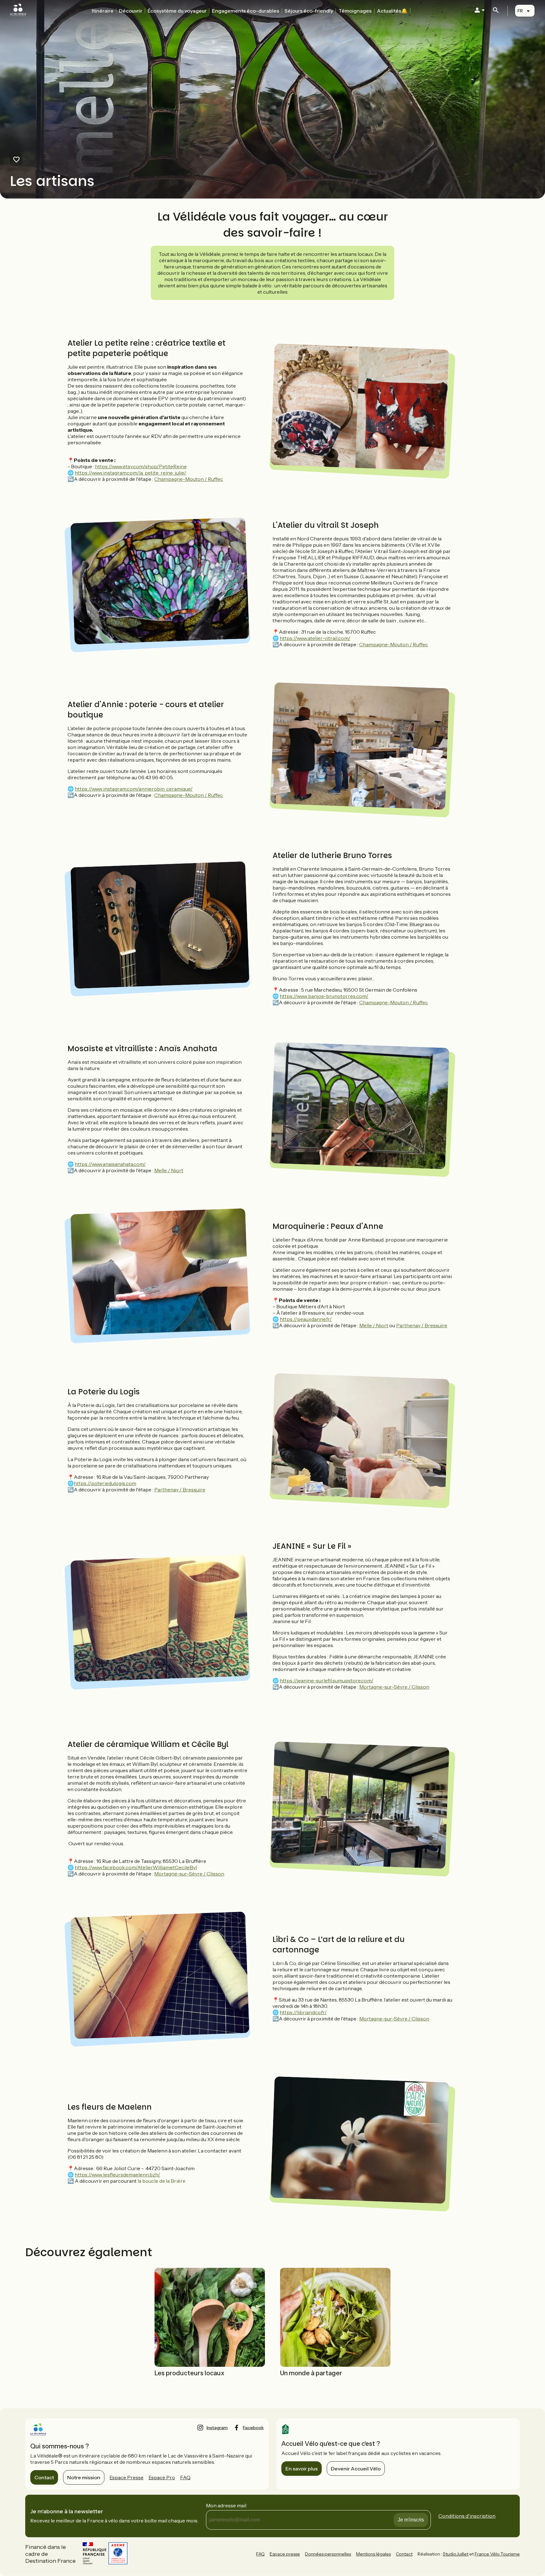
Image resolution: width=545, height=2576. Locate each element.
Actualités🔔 (392, 11)
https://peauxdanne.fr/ (306, 1319)
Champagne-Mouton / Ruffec (189, 479)
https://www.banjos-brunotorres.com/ (324, 996)
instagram (217, 2428)
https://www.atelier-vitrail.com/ (315, 638)
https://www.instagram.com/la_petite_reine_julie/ (130, 473)
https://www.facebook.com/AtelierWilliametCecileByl (136, 1867)
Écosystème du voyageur (177, 11)
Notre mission (84, 2477)
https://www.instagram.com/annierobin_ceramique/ (134, 789)
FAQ (185, 2477)
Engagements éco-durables (246, 11)
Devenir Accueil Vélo (356, 2469)
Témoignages (355, 11)
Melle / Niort (169, 1170)
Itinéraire (103, 11)
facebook (253, 2428)
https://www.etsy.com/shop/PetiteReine (141, 466)
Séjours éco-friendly (309, 11)
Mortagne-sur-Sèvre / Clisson (394, 1687)
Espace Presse (126, 2477)
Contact (44, 2477)
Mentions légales (373, 2554)
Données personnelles (328, 2554)
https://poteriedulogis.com (105, 1483)
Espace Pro (162, 2477)
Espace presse (285, 2554)
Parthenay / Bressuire (422, 1325)
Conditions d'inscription (467, 2516)
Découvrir (131, 11)
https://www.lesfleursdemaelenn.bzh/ (117, 2175)
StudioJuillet (456, 2554)
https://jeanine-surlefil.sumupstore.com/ (327, 1680)
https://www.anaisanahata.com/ (110, 1164)
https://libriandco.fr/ (303, 2012)
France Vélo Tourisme (497, 2554)
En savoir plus (302, 2469)
